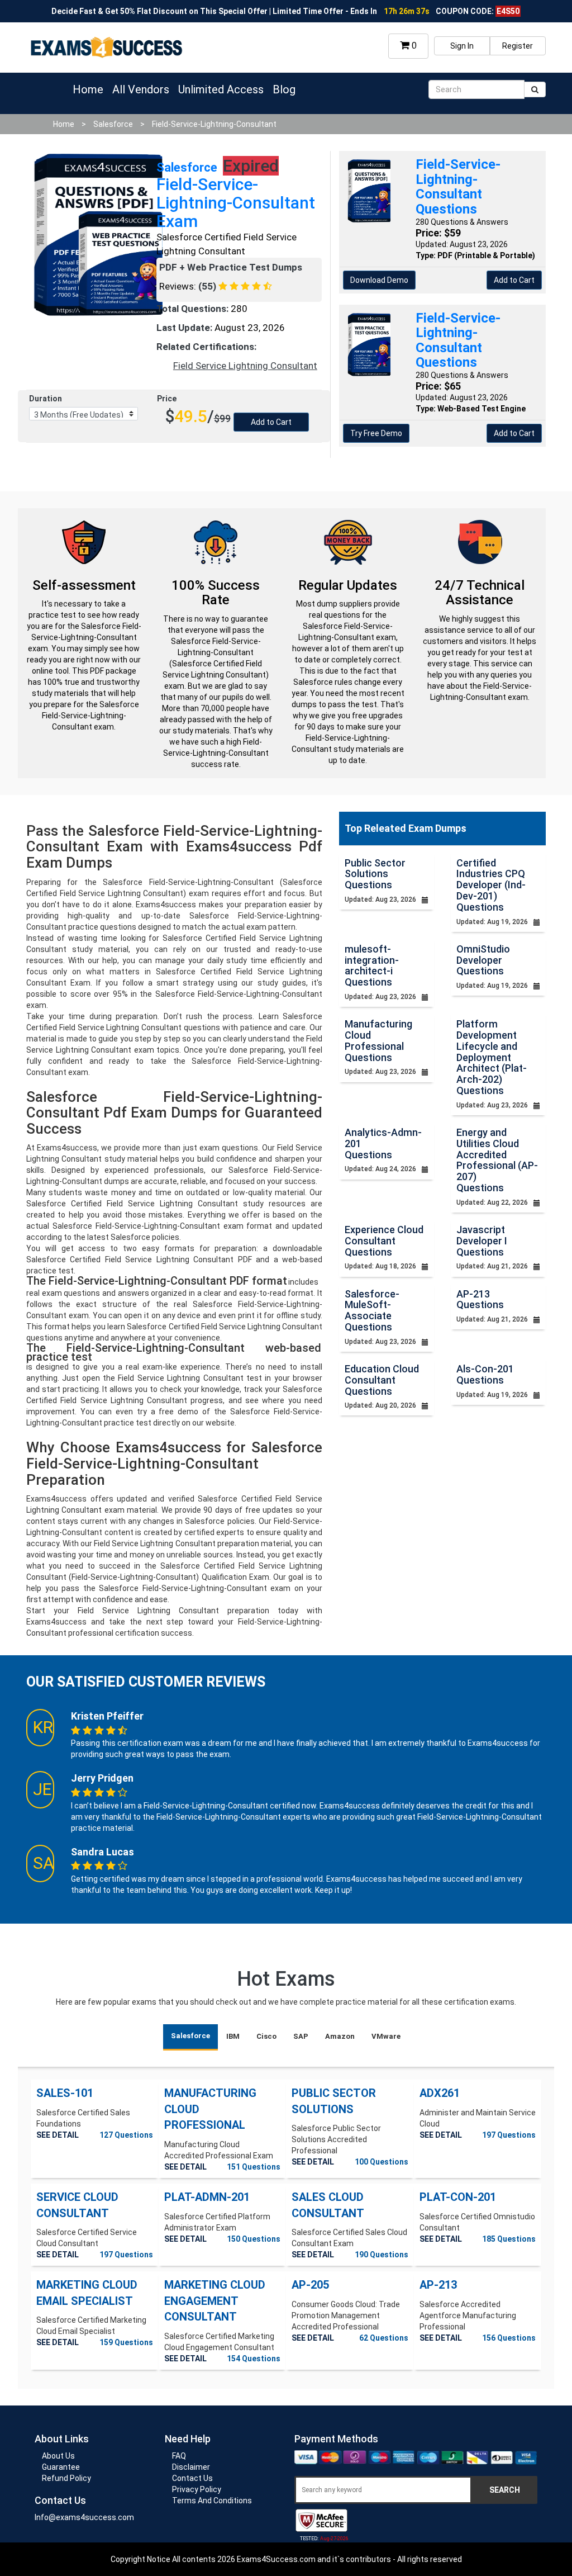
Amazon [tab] (340, 2036)
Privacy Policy (197, 2489)
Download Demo (379, 280)
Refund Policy (66, 2478)
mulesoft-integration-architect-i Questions (372, 965)
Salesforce (113, 124)
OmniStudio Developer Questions (483, 960)
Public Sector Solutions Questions (375, 874)
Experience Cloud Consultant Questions (384, 1241)
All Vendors (141, 89)
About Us (58, 2456)
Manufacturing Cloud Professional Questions (378, 1040)
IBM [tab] (233, 2036)
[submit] (535, 89)
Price (167, 399)
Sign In (462, 46)
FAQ (179, 2456)
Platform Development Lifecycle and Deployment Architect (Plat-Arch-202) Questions (492, 1057)
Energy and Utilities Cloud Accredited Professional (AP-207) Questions (497, 1160)
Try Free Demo (376, 433)
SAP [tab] (301, 2036)
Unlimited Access (221, 89)
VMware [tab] (386, 2036)
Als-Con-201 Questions (485, 1374)
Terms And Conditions (212, 2501)
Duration (46, 399)
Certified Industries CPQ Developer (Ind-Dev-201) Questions (491, 885)
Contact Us (192, 2478)
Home (88, 89)
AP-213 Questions (480, 1299)
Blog (284, 89)
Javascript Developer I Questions (482, 1241)
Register (518, 46)
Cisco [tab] (266, 2036)
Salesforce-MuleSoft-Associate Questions (372, 1310)
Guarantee (61, 2467)
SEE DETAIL (58, 2135)
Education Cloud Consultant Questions (382, 1380)
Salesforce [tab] (190, 2036)
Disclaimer (191, 2467)
